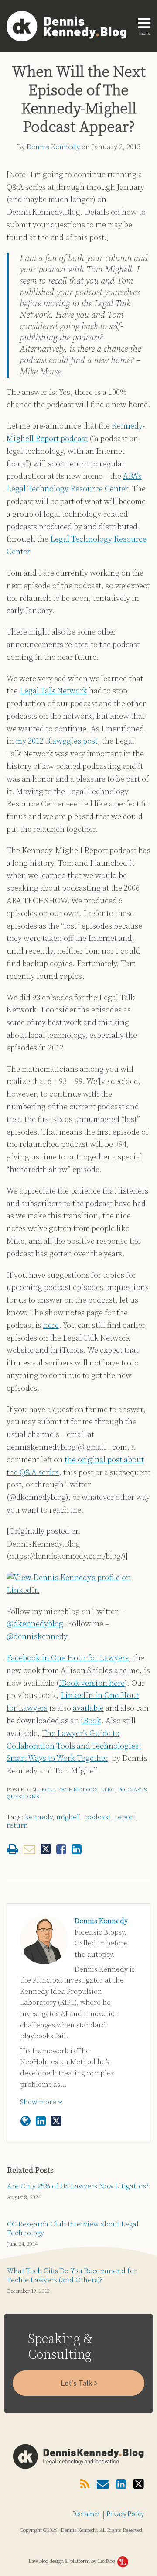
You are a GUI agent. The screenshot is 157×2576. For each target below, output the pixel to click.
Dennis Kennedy (53, 147)
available (88, 1708)
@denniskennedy (37, 1637)
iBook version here (92, 1683)
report (125, 1817)
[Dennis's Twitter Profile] (56, 2121)
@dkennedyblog (35, 1624)
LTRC (108, 1790)
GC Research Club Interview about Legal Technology (73, 2229)
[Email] (103, 2485)
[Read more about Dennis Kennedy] (26, 2122)
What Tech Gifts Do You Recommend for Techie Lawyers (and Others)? (72, 2276)
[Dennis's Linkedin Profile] (41, 2122)
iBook (91, 1721)
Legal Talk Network (53, 691)
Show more (39, 2102)
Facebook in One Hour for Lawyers (68, 1658)
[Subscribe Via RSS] (85, 2485)
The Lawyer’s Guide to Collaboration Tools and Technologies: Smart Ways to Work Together (74, 1746)
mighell (69, 1817)
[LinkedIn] (121, 2485)
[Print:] (12, 1850)
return (17, 1825)
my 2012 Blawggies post (57, 741)
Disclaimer (86, 2514)
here (51, 1326)
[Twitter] (139, 2484)
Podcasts (132, 1790)
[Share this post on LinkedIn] (77, 1849)
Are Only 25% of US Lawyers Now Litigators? (78, 2186)
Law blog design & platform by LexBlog (72, 2561)
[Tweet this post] (46, 1849)
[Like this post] (61, 1849)
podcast (98, 1817)
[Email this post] (29, 1849)
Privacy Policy (125, 2514)
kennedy (39, 1817)
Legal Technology (68, 1790)
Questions (23, 1797)
